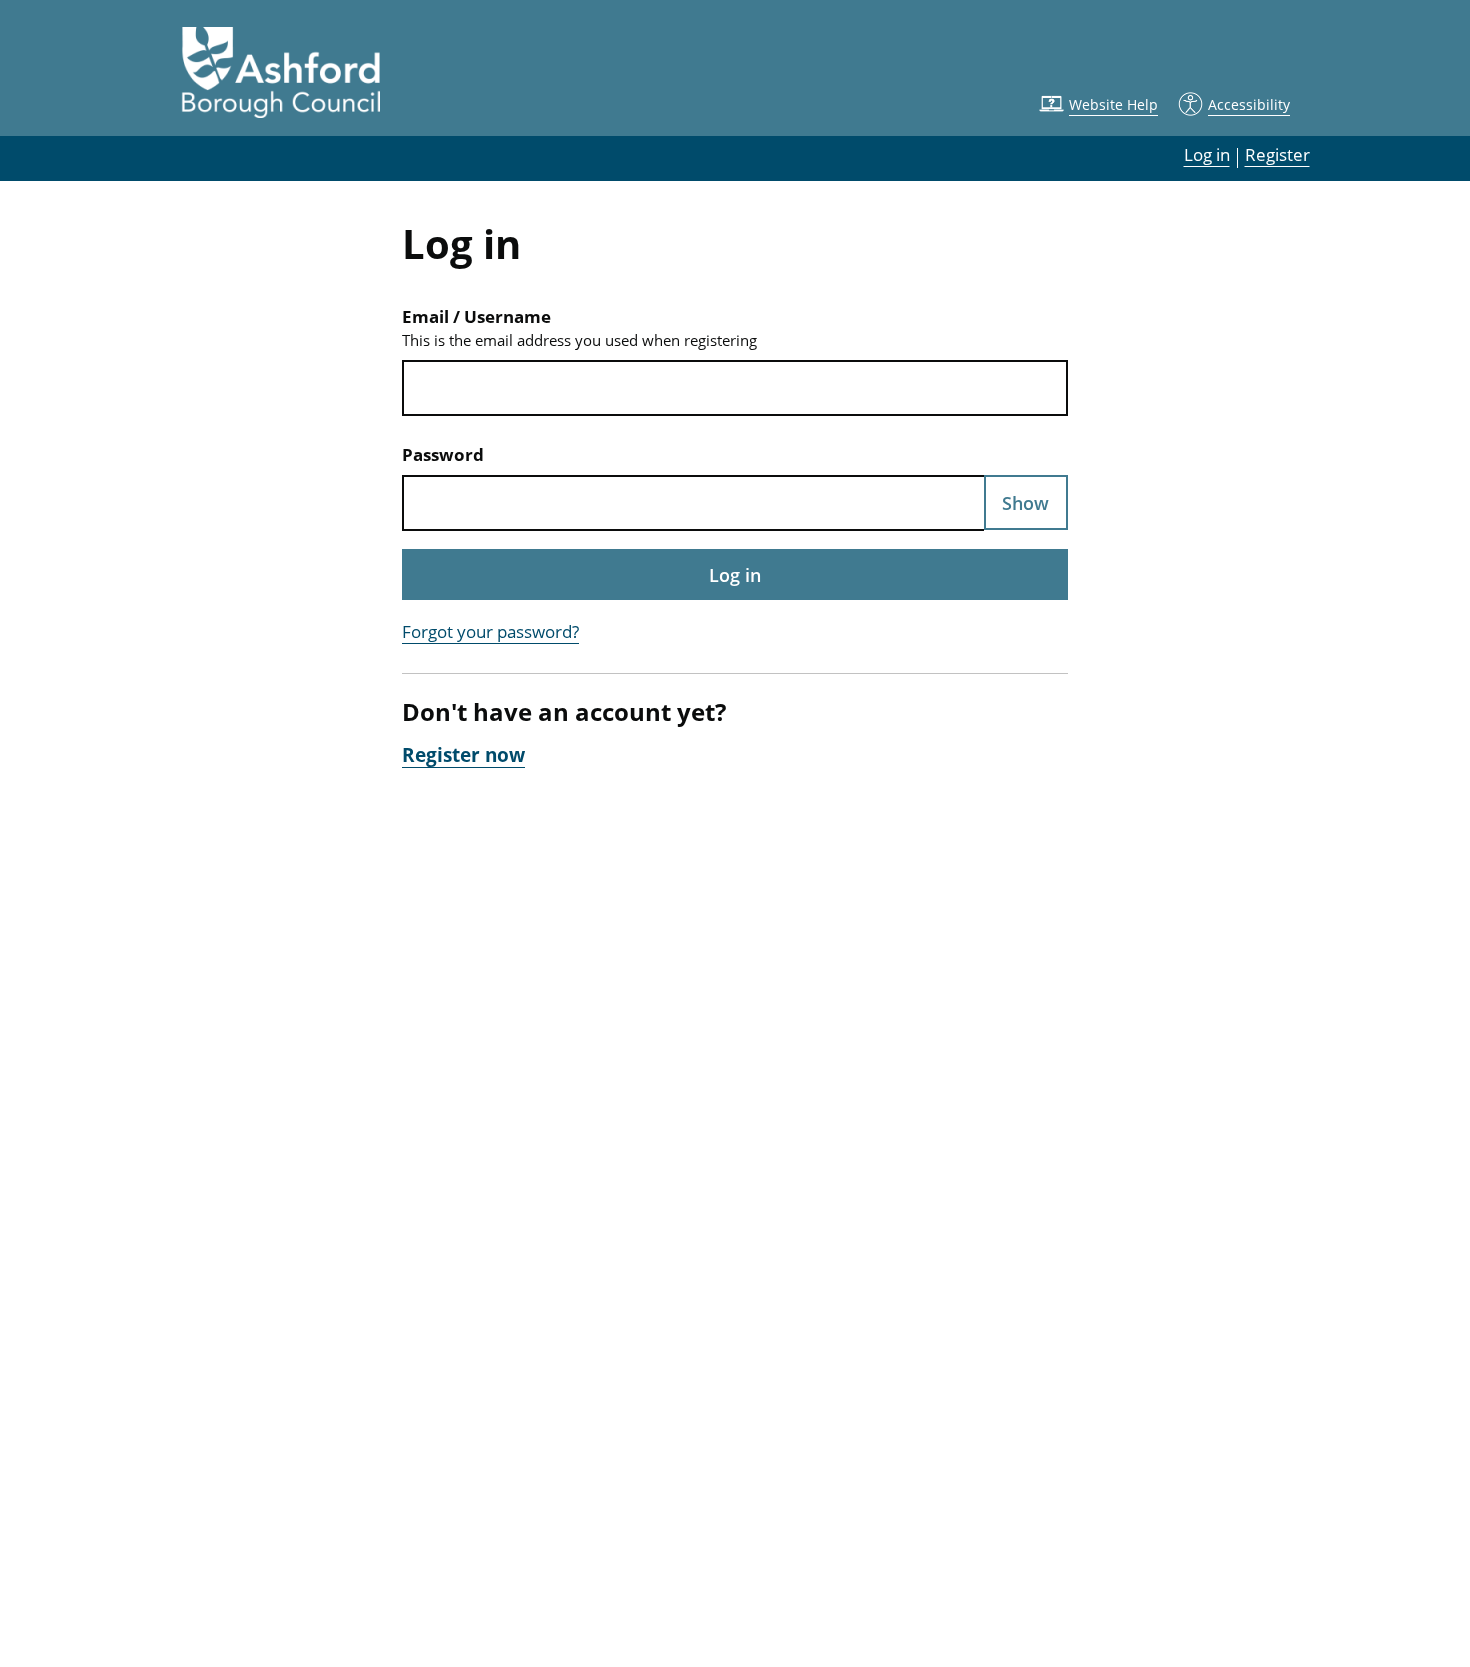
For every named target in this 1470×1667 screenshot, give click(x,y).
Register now (463, 754)
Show (1025, 502)
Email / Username (579, 327)
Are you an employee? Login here (735, 800)
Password (443, 454)
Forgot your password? (490, 631)
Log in (735, 574)
